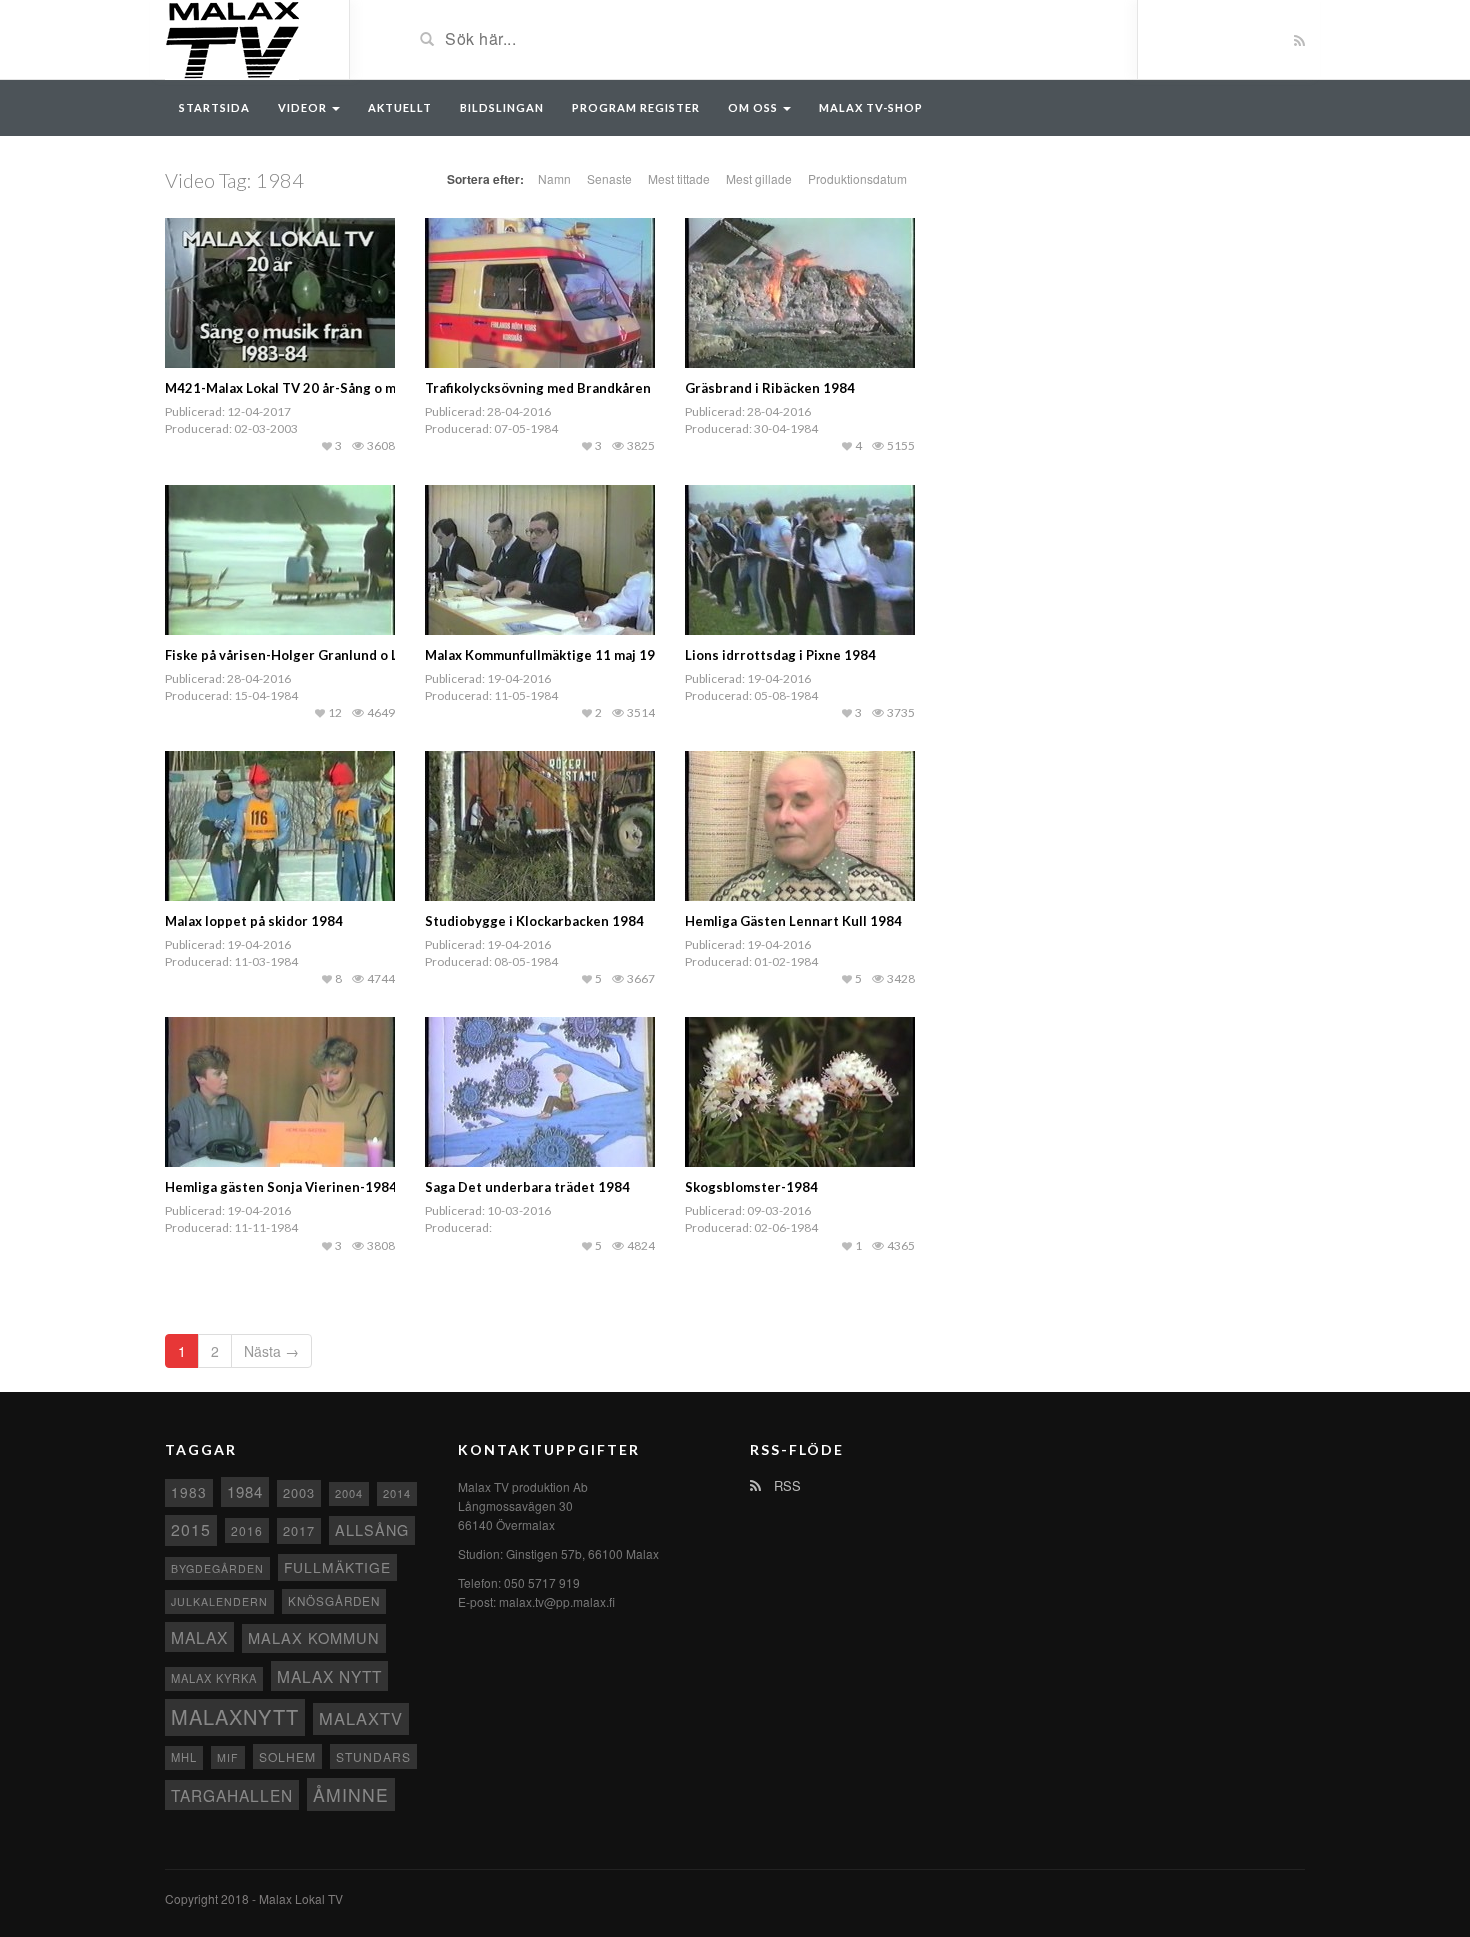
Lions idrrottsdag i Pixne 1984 (780, 655)
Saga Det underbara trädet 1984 (527, 1187)
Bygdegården (217, 1568)
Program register (636, 107)
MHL (184, 1757)
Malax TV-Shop (871, 107)
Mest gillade (759, 178)
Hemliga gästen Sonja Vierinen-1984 (281, 1187)
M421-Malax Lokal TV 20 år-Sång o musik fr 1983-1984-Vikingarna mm (385, 388)
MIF (228, 1757)
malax (199, 1637)
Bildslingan (502, 107)
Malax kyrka (214, 1678)
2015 (191, 1529)
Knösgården (334, 1601)
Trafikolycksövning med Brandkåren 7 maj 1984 (573, 388)
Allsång (372, 1529)
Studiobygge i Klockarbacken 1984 (534, 921)
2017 (299, 1530)
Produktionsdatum (857, 178)
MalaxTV (361, 1718)
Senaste (609, 178)
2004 (349, 1493)
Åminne (351, 1794)
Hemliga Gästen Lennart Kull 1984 (793, 921)
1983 (189, 1492)
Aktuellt (400, 107)
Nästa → (271, 1351)
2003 (299, 1492)
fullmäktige (337, 1567)
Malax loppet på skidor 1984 (254, 921)
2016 (247, 1530)
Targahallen (232, 1795)
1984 (245, 1491)
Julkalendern (219, 1601)
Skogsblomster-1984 (751, 1187)
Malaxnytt (235, 1716)
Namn (554, 178)
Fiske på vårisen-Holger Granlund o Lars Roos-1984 (327, 655)
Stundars (373, 1756)
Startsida (214, 107)
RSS (785, 1485)
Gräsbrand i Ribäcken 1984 (770, 388)
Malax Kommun (314, 1637)
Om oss (754, 107)
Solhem (287, 1756)
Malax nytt (329, 1676)
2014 (397, 1493)
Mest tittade (679, 178)
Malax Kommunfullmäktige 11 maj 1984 (548, 655)
